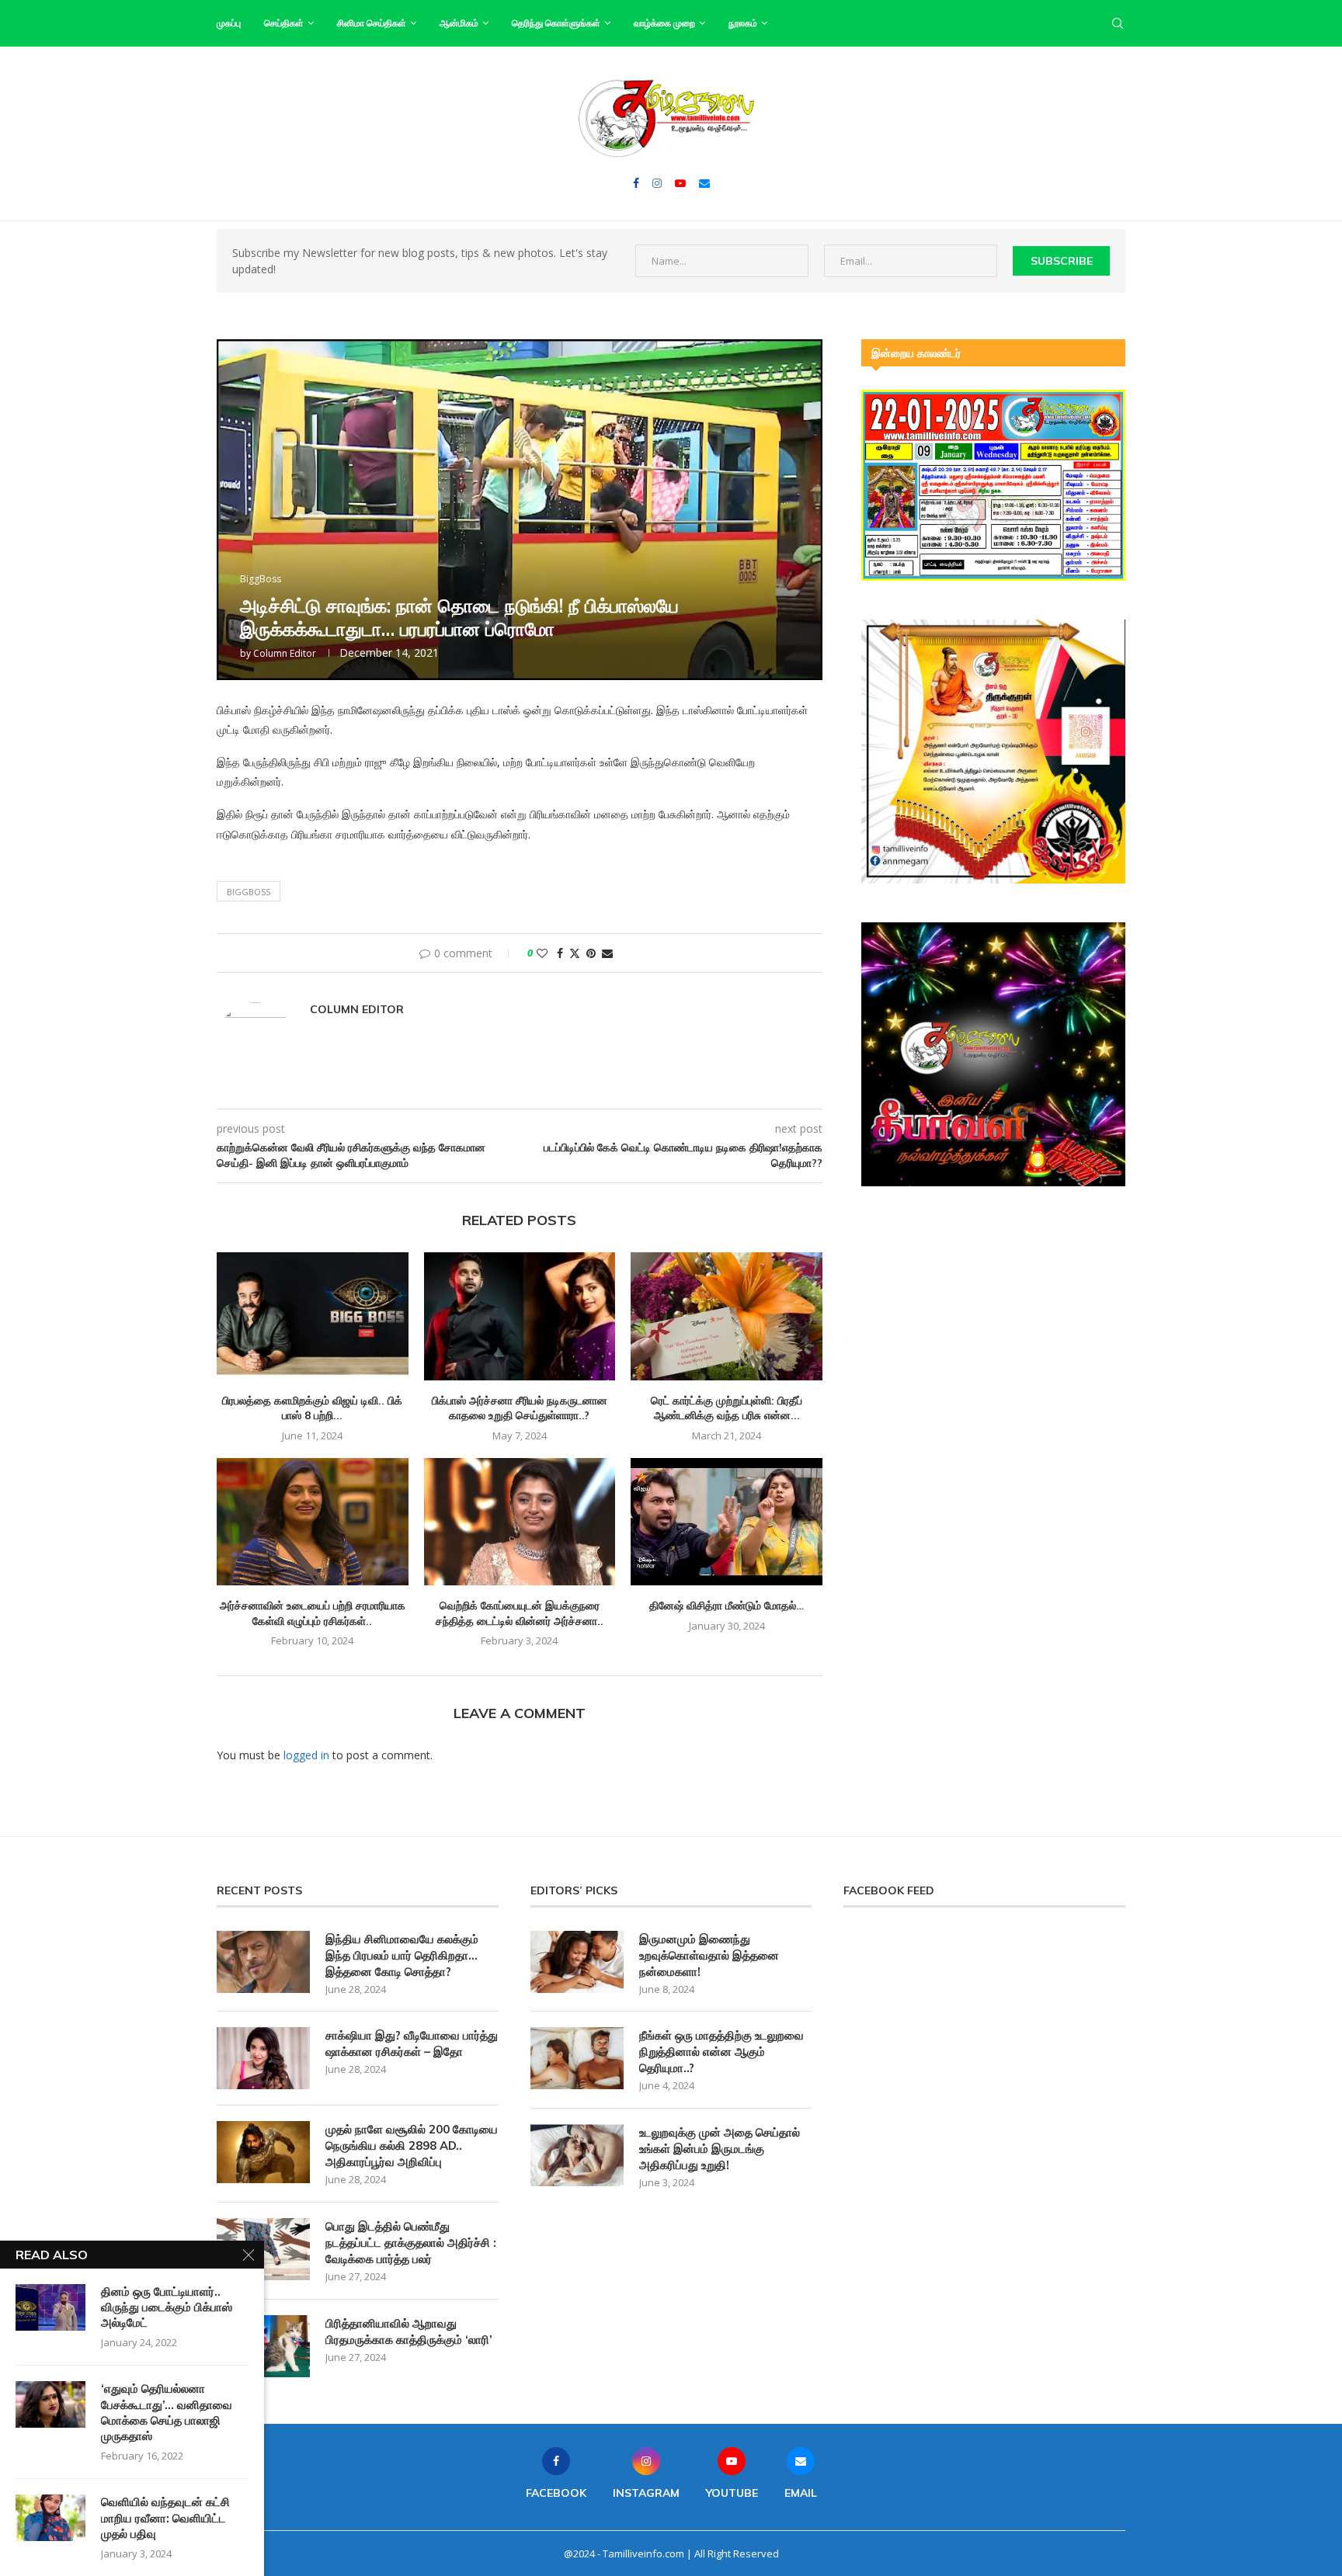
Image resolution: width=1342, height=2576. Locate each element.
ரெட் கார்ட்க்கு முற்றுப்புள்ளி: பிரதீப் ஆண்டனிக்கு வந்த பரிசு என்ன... (727, 1408)
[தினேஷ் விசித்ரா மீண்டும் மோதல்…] (727, 1522)
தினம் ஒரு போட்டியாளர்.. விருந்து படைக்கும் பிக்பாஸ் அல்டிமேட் (167, 2307)
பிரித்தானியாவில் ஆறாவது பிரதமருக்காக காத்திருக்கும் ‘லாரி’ (409, 2331)
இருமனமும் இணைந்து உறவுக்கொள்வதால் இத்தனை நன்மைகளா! (709, 1955)
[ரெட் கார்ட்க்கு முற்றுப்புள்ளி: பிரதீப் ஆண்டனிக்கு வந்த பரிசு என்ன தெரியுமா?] (727, 1316)
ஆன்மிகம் (459, 23)
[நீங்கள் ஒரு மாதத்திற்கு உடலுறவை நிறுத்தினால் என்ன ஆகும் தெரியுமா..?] (577, 2058)
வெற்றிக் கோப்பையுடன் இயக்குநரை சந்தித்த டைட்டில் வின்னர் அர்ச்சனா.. (520, 1613)
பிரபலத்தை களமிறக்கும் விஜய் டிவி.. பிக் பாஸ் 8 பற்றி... (312, 1408)
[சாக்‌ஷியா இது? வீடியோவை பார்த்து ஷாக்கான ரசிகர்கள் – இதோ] (263, 2058)
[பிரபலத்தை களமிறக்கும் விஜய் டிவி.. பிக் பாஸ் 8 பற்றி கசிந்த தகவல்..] (313, 1316)
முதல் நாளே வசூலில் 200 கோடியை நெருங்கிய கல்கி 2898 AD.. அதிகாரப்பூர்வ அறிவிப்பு (412, 2146)
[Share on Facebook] (560, 953)
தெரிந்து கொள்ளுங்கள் (556, 23)
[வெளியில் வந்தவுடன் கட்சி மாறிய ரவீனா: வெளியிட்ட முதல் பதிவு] (50, 2518)
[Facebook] (636, 183)
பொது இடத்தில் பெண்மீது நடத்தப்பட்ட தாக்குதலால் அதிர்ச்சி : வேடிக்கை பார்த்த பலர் (411, 2243)
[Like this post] (542, 953)
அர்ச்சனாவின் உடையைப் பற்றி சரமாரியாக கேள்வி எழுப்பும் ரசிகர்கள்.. (313, 1613)
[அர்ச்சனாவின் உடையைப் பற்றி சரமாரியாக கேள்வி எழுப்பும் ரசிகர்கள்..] (313, 1522)
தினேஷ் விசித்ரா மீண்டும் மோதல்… (727, 1606)
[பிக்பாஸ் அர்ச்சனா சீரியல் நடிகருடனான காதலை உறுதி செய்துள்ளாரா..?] (520, 1316)
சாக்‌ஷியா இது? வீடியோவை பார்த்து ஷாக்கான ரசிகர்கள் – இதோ (412, 2043)
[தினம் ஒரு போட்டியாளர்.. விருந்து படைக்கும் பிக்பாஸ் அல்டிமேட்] (50, 2307)
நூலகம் (743, 23)
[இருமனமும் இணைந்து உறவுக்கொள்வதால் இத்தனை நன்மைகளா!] (577, 1962)
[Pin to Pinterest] (591, 953)
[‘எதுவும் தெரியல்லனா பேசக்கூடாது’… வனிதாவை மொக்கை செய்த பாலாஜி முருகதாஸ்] (50, 2404)
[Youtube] (680, 183)
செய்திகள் (284, 23)
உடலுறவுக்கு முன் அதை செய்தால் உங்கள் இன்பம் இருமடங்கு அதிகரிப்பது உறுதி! (720, 2149)
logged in (306, 1755)
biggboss (249, 892)
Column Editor (285, 653)
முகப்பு (229, 23)
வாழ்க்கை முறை (664, 23)
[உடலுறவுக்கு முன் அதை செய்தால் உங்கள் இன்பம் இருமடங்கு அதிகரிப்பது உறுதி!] (577, 2155)
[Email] (704, 183)
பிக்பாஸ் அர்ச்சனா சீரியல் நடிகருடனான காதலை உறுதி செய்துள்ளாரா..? (520, 1408)
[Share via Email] (607, 953)
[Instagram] (657, 183)
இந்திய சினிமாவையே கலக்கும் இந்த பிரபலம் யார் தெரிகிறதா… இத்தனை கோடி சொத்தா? (402, 1955)
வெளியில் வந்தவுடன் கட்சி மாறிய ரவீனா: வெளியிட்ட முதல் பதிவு (165, 2518)
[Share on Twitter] (575, 953)
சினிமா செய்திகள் (372, 23)
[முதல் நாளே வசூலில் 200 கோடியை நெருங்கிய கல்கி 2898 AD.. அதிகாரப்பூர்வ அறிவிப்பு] (263, 2152)
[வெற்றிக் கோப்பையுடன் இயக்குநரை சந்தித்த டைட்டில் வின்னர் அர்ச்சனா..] (520, 1522)
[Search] (1118, 23)
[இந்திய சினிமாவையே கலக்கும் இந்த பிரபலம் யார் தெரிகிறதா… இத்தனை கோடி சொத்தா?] (263, 1962)
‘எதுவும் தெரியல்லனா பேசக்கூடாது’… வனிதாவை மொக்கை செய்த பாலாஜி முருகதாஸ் (167, 2412)
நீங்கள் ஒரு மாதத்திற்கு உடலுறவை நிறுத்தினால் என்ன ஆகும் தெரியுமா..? (721, 2052)
